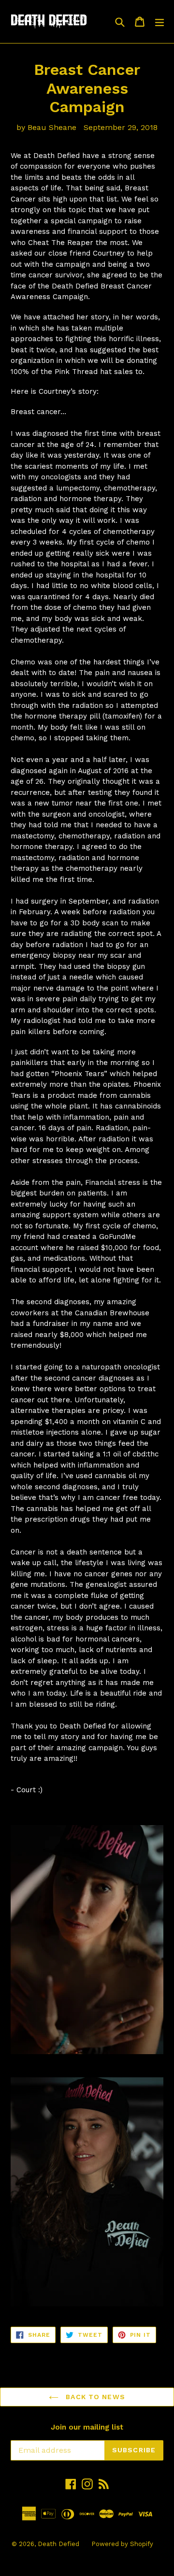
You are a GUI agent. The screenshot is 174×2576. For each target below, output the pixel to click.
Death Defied (58, 2544)
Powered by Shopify (122, 2544)
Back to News (94, 2397)
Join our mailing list (87, 2427)
